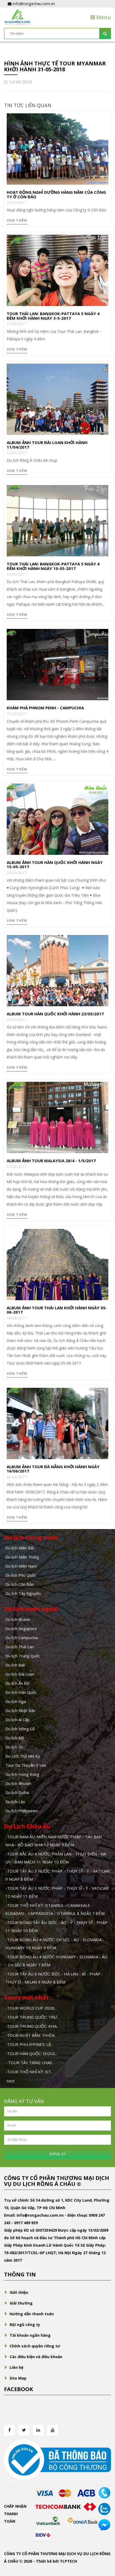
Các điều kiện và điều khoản (36, 2357)
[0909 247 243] (104, 2493)
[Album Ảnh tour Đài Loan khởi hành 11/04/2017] (57, 399)
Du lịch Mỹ (15, 1738)
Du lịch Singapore (21, 1628)
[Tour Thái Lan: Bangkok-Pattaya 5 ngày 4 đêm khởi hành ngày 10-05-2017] (57, 520)
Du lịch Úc (14, 1747)
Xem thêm (17, 220)
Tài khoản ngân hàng (30, 2335)
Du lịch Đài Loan (20, 1674)
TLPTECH (68, 2561)
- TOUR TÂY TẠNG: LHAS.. (29, 2063)
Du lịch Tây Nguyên (23, 1593)
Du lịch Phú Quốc (21, 1575)
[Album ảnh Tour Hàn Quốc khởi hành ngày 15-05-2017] (57, 819)
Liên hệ (16, 2367)
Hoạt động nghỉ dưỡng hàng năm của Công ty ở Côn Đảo (56, 194)
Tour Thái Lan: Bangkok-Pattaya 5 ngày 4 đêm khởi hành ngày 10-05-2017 (53, 566)
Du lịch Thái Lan (20, 1647)
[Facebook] (9, 2430)
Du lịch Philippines (22, 1811)
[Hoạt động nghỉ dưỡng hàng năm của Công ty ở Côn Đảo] (57, 149)
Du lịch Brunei (18, 1619)
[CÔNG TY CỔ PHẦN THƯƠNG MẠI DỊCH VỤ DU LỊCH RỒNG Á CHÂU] (17, 17)
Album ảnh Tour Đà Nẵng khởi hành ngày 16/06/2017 (53, 1469)
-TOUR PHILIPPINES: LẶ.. (29, 2044)
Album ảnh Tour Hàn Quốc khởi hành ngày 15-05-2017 (55, 865)
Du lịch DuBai (17, 1792)
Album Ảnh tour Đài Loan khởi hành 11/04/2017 (47, 445)
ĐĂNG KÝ (58, 2154)
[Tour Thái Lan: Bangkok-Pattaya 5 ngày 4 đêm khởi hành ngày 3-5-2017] (57, 270)
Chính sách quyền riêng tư (35, 2346)
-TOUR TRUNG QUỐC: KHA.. (32, 2026)
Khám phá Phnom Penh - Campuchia (45, 708)
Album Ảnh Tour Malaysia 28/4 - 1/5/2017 (51, 1161)
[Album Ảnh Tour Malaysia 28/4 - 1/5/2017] (57, 1117)
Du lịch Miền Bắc (20, 1548)
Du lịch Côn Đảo (20, 1584)
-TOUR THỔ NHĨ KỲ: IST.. (29, 2072)
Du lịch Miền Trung (22, 1557)
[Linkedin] (38, 2430)
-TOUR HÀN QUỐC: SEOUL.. (31, 2053)
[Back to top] (104, 2543)
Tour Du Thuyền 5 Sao (26, 1765)
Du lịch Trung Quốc (23, 1656)
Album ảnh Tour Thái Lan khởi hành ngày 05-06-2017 (57, 1310)
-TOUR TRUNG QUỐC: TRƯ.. (32, 2017)
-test (10, 2081)
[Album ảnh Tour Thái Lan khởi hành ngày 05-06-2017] (57, 1264)
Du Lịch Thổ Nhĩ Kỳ (23, 1756)
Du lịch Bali (15, 1665)
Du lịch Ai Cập (18, 1720)
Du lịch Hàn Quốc (21, 1692)
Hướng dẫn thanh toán (32, 2314)
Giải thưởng (21, 2303)
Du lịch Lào (15, 1802)
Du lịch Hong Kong (22, 1774)
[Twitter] (24, 2430)
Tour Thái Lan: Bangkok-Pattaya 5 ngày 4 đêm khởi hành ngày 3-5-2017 (53, 316)
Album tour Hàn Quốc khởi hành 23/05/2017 (55, 1014)
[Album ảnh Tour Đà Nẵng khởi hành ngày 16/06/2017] (57, 1423)
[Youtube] (53, 2430)
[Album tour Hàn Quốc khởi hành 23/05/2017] (57, 970)
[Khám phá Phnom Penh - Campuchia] (57, 664)
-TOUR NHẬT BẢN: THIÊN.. (31, 2035)
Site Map (18, 2378)
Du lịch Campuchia (22, 1638)
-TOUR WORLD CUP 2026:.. (31, 2008)
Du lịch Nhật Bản (20, 1710)
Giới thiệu (19, 2292)
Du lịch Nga (16, 1701)
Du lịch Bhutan (18, 1783)
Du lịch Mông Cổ (20, 1729)
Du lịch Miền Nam (21, 1566)
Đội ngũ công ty (25, 2325)
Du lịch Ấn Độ (17, 1683)
